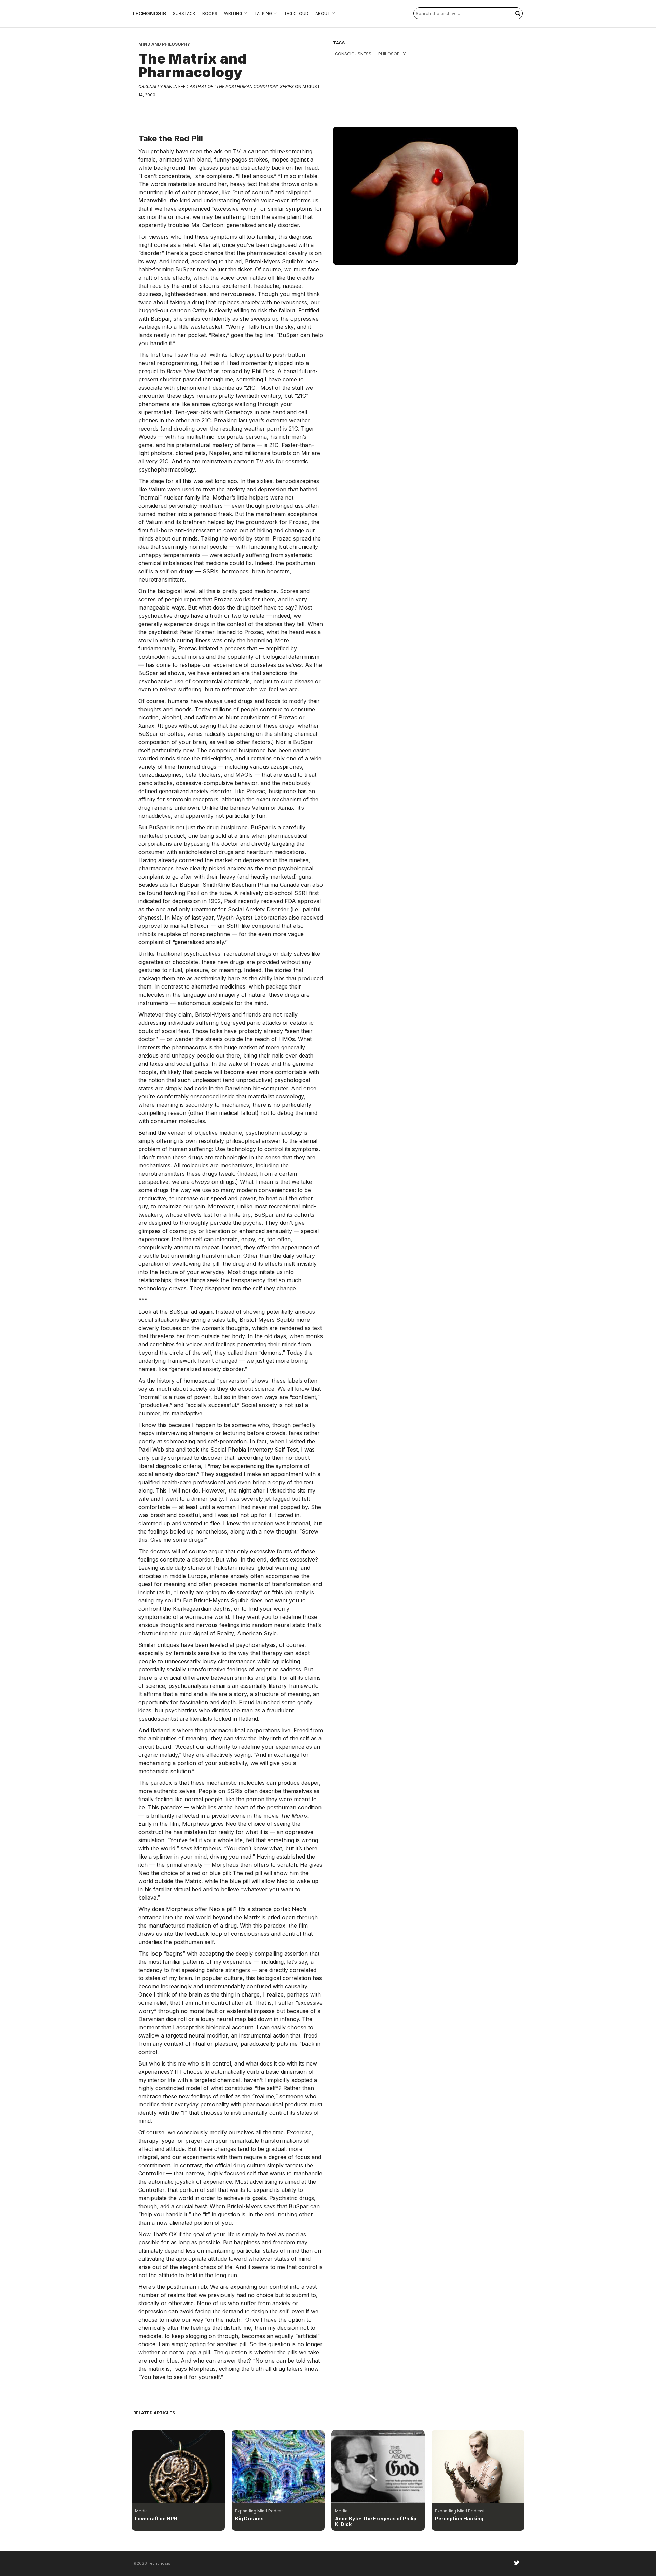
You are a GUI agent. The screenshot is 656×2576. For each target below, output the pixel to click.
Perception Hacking (459, 2518)
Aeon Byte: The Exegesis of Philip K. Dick (376, 2521)
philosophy (392, 54)
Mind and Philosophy (164, 44)
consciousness (353, 54)
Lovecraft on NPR (156, 2518)
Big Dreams (249, 2518)
